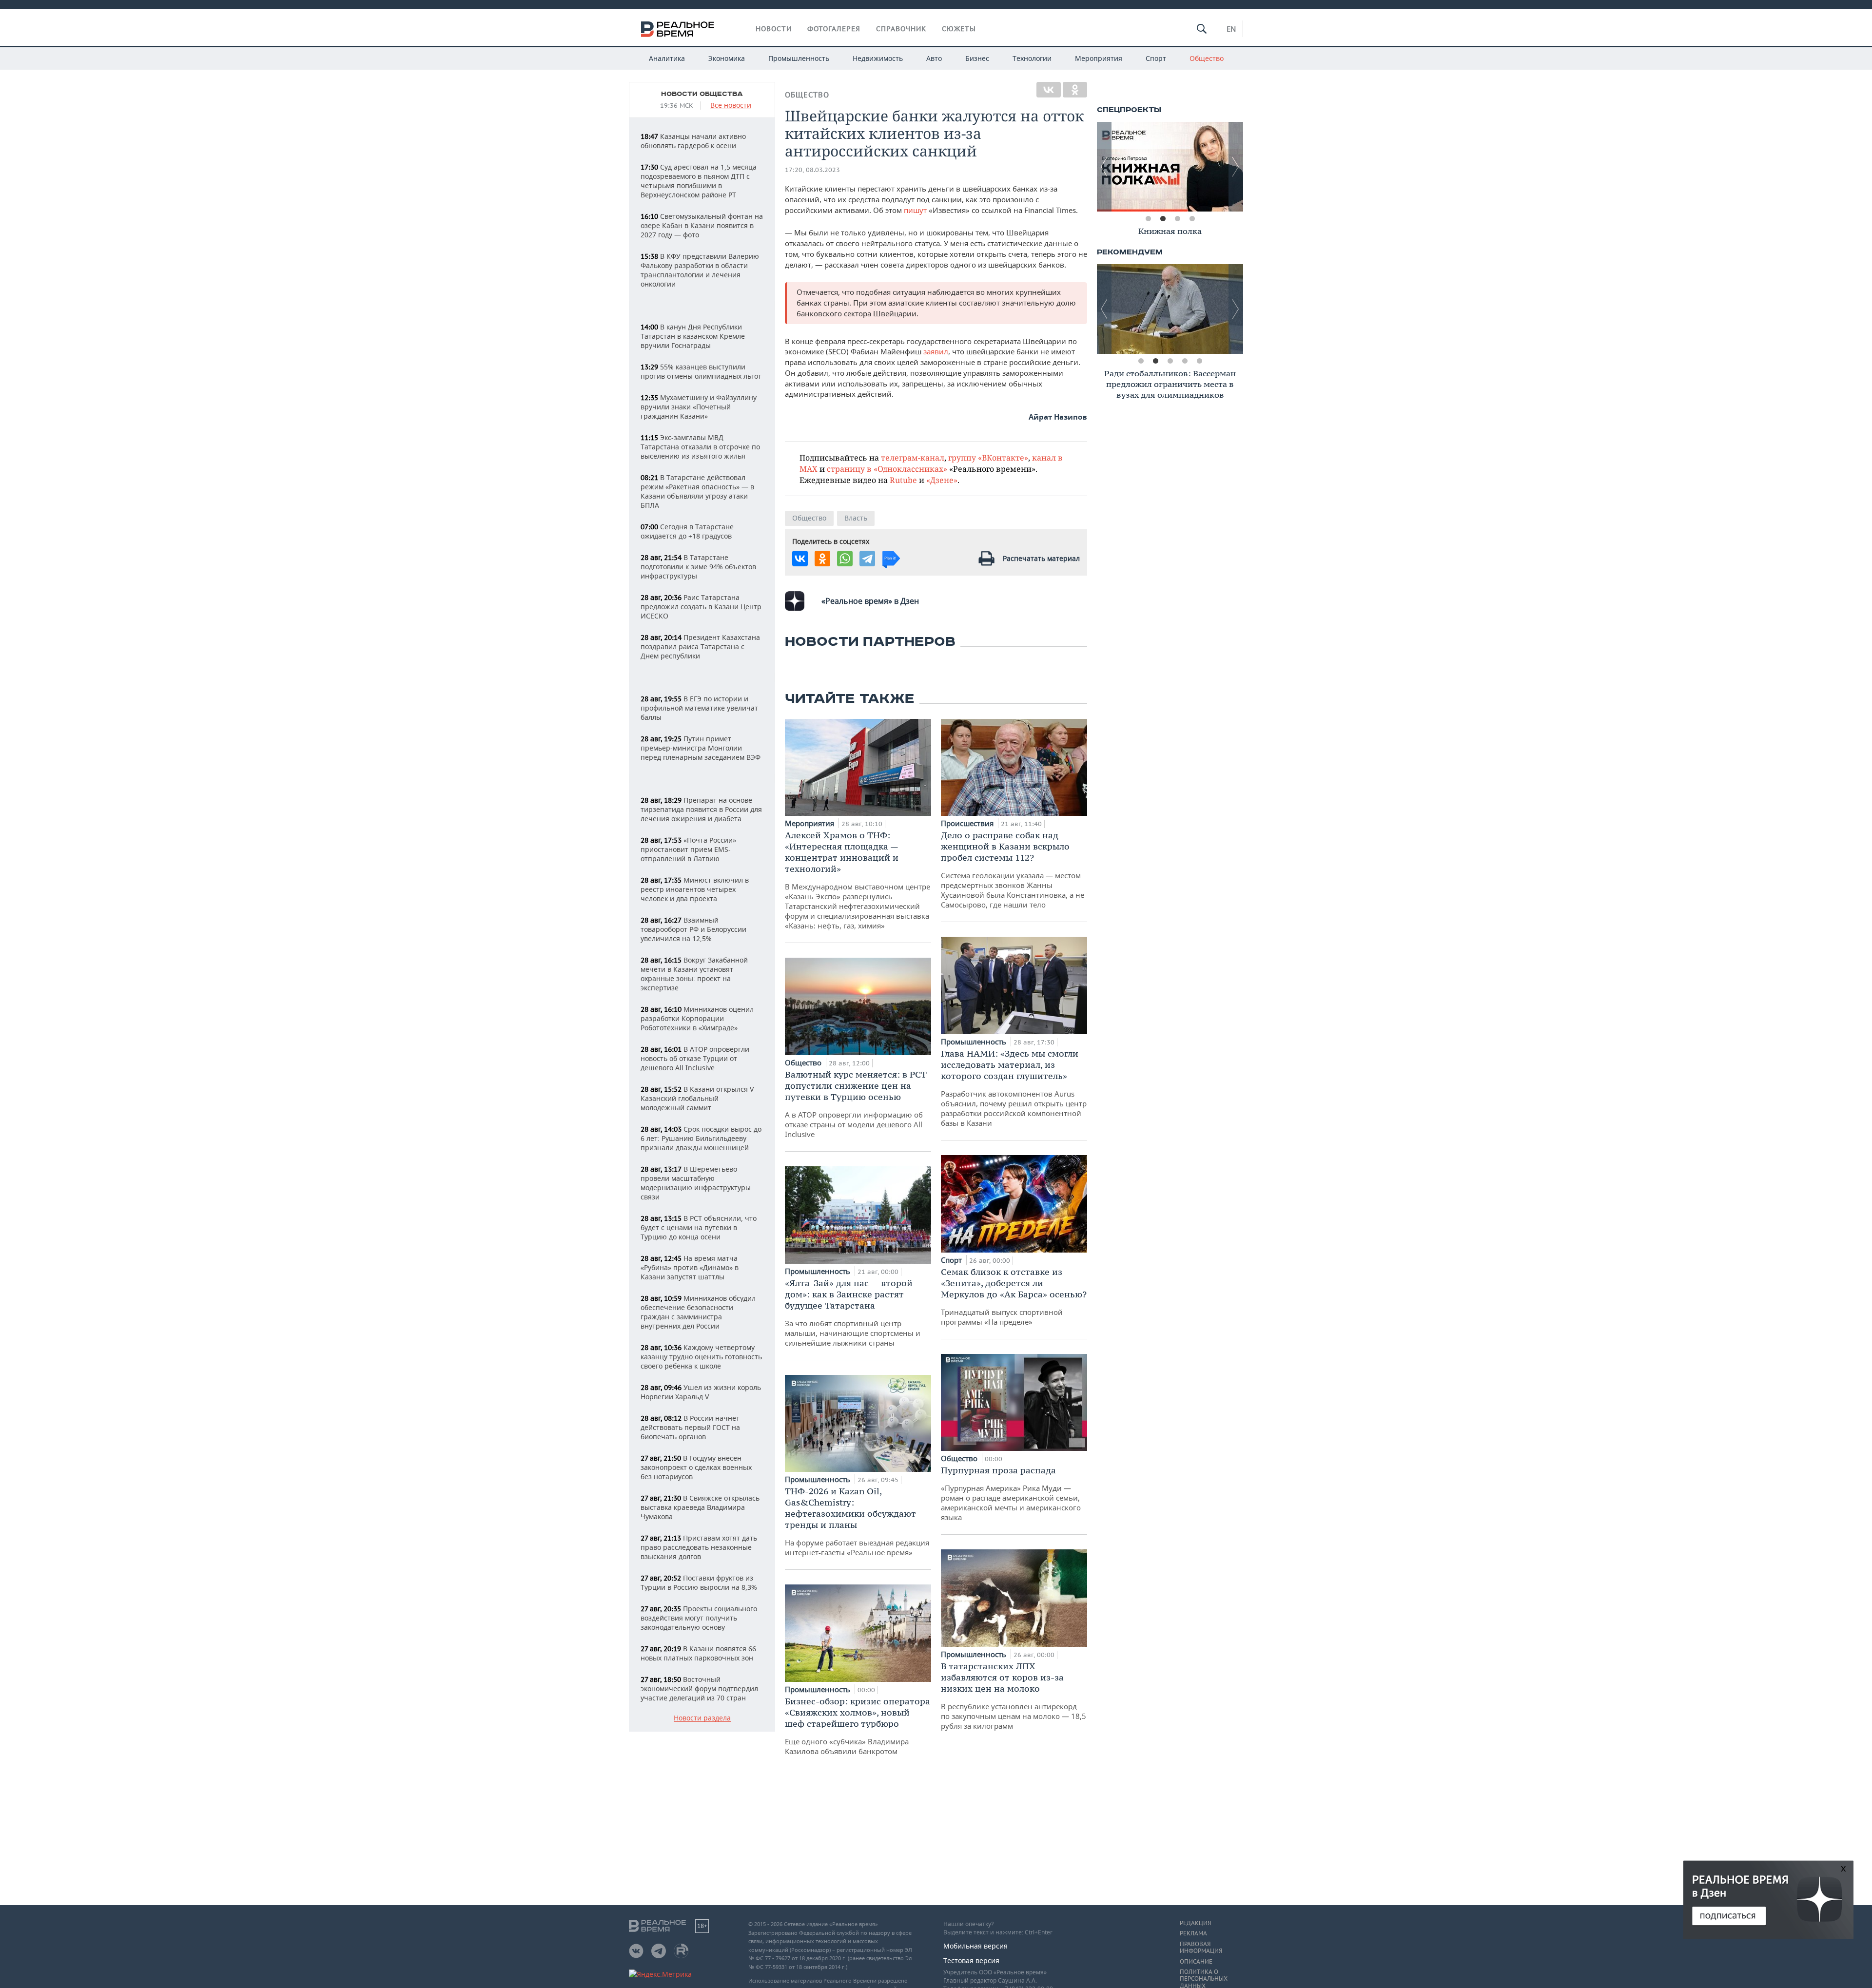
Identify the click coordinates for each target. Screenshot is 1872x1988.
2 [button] (1163, 219)
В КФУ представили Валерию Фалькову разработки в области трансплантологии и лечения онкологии (700, 270)
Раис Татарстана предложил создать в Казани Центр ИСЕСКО (701, 607)
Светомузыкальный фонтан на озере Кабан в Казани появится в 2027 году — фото (702, 225)
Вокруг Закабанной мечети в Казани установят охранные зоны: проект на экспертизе (694, 974)
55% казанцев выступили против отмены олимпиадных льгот (701, 371)
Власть (856, 518)
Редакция (1195, 1923)
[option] (1170, 167)
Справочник (901, 29)
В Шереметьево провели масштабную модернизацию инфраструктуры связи (696, 1183)
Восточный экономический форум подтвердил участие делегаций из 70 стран (699, 1689)
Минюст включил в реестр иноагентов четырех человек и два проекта (695, 889)
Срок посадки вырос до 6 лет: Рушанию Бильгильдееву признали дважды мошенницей (701, 1138)
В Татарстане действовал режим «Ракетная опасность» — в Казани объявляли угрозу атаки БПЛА (697, 491)
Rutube (903, 480)
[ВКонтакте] (1049, 90)
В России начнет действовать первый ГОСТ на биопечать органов (690, 1427)
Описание (1196, 1962)
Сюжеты (959, 29)
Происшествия (968, 823)
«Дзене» (942, 480)
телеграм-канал (913, 457)
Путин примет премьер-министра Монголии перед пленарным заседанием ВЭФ (701, 748)
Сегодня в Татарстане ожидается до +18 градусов (687, 531)
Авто (934, 58)
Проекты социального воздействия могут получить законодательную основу (699, 1618)
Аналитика (667, 58)
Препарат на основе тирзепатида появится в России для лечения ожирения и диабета (701, 809)
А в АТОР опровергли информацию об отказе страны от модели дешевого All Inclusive (856, 1104)
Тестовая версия (971, 1960)
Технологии (1032, 58)
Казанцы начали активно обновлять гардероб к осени (693, 141)
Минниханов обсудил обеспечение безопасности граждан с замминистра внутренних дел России (698, 1312)
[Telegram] (867, 559)
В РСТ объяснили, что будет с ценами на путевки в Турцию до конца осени (699, 1227)
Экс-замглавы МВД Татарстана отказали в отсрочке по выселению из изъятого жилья (700, 447)
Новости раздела (702, 1718)
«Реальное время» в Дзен (870, 601)
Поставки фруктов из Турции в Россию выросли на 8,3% (699, 1583)
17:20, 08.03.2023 (812, 170)
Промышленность (799, 58)
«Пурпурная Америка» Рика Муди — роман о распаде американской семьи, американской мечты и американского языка (1011, 1493)
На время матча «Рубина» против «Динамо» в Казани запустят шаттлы (690, 1267)
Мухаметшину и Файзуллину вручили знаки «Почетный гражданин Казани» (699, 407)
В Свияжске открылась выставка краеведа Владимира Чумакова (700, 1507)
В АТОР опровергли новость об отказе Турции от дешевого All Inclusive (695, 1058)
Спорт (1156, 58)
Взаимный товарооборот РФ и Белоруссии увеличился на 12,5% (693, 929)
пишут (915, 210)
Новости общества (702, 94)
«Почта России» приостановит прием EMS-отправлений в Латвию (688, 849)
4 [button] (1192, 219)
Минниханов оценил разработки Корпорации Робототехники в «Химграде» (697, 1018)
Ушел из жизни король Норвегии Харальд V (701, 1392)
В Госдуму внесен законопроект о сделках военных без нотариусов (696, 1467)
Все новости (731, 106)
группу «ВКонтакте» (988, 457)
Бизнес (977, 58)
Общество (1207, 58)
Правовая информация (1201, 1948)
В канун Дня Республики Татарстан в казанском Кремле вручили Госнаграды (693, 336)
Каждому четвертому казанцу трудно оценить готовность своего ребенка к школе (701, 1357)
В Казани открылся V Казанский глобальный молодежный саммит (697, 1098)
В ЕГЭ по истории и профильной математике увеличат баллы (699, 708)
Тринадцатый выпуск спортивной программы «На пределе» (1014, 1296)
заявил (936, 351)
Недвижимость (878, 58)
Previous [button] (1104, 167)
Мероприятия (1099, 58)
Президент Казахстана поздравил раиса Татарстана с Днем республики (700, 647)
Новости (774, 29)
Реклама (1193, 1933)
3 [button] (1177, 219)
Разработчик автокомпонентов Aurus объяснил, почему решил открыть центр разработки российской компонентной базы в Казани (1014, 1088)
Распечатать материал (1041, 558)
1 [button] (1148, 219)
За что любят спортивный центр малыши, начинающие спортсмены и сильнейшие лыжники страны (853, 1312)
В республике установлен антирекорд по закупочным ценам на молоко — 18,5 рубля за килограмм (1014, 1696)
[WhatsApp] (845, 559)
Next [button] (1236, 167)
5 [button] (1199, 361)
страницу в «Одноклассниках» (887, 469)
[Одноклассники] (1075, 90)
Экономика (727, 58)
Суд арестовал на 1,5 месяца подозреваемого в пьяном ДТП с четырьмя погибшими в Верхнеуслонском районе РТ (699, 181)
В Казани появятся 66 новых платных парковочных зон (698, 1653)
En (1231, 29)
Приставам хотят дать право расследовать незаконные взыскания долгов (699, 1547)
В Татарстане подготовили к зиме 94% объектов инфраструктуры (698, 567)
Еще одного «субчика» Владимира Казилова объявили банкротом (858, 1726)
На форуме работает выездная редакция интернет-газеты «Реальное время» (857, 1521)
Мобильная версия (975, 1946)
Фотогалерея (834, 29)
